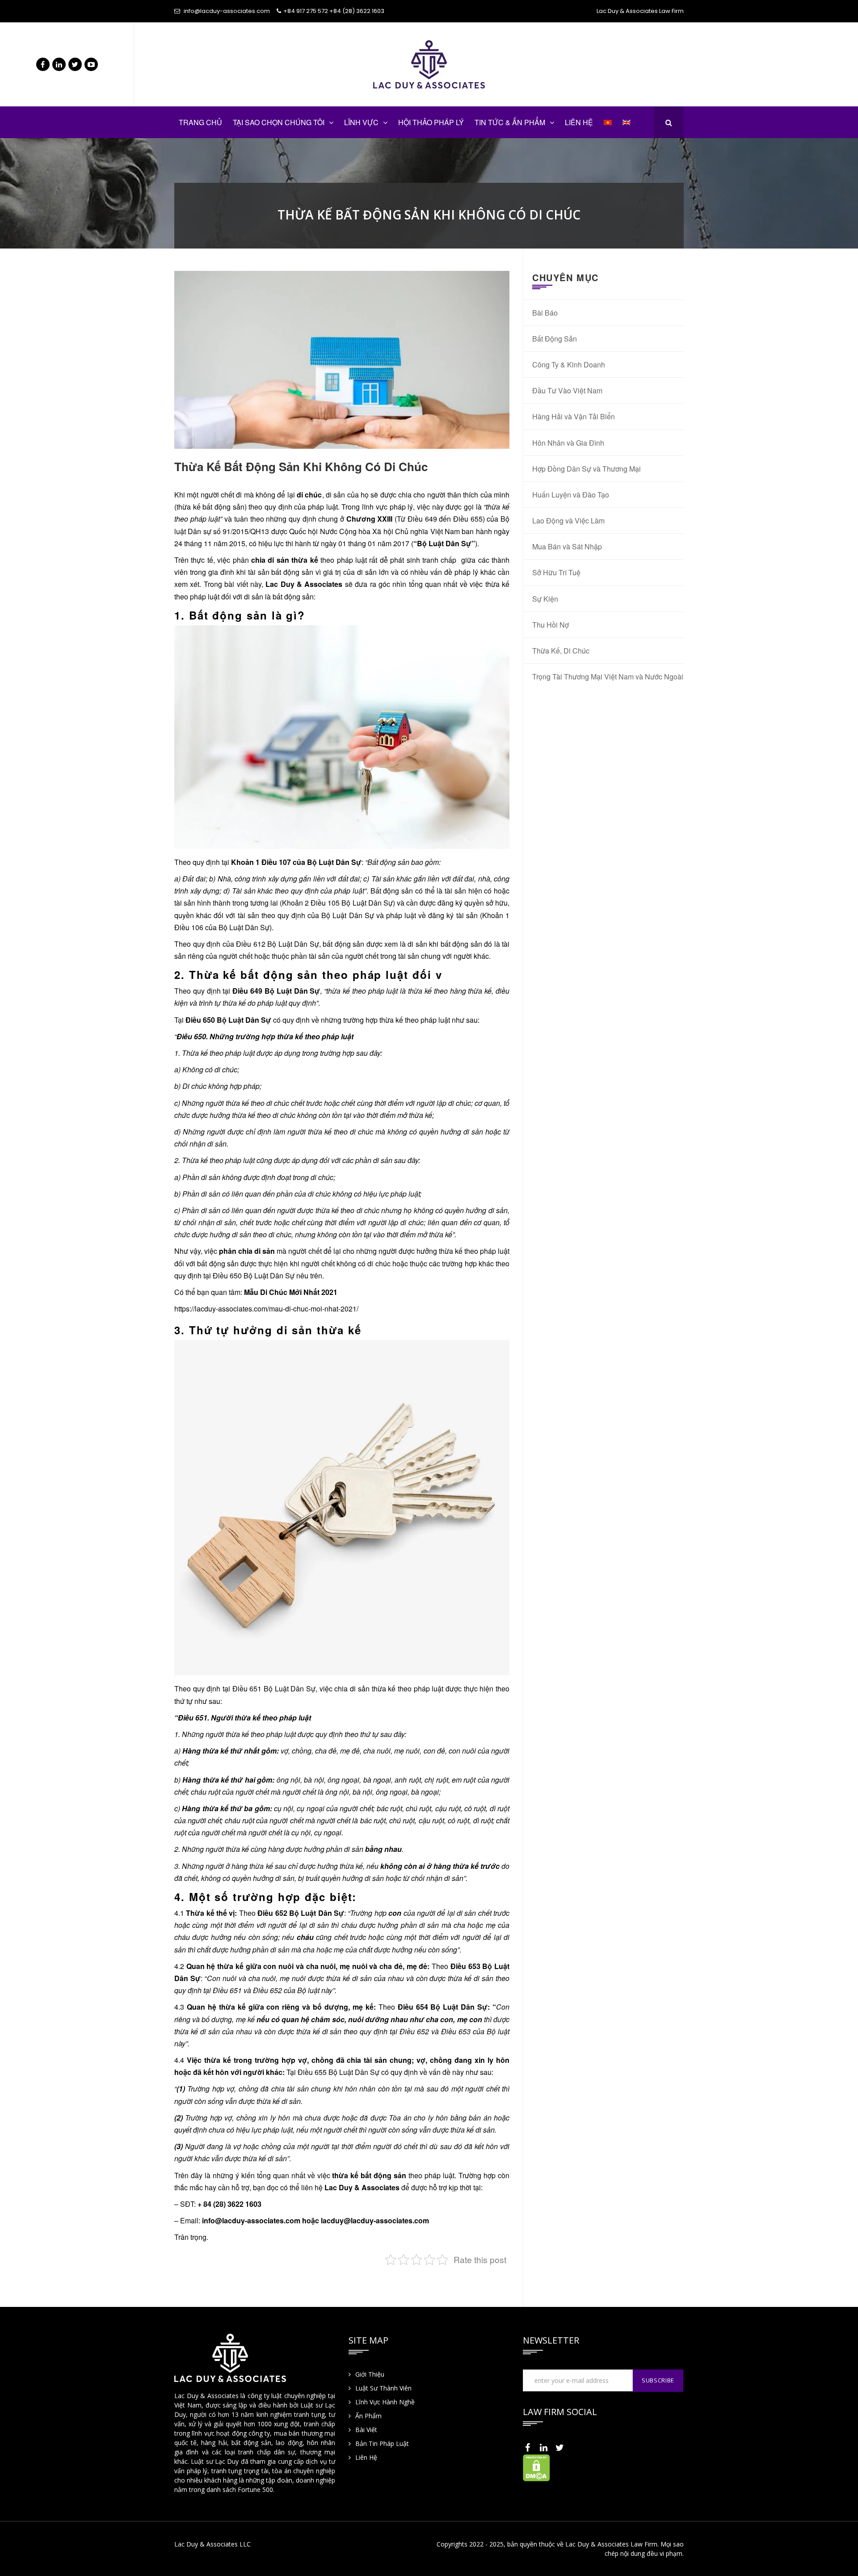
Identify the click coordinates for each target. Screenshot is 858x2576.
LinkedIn (59, 64)
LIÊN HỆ (579, 122)
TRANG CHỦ (200, 122)
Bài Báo (545, 313)
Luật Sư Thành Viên (383, 2388)
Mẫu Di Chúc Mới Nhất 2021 (291, 1292)
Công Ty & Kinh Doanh (569, 365)
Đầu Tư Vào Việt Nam (567, 390)
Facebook (43, 64)
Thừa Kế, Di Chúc (561, 651)
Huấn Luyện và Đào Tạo (571, 495)
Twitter (75, 64)
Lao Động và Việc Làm (568, 521)
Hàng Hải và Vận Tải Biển (574, 416)
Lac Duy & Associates (305, 584)
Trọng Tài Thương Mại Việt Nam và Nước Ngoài (608, 677)
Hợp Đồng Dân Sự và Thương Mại (587, 469)
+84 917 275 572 (306, 11)
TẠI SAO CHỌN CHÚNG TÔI (279, 122)
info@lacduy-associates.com (227, 11)
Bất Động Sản (555, 339)
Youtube (91, 64)
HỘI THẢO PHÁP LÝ (431, 122)
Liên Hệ (366, 2457)
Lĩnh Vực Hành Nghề (385, 2402)
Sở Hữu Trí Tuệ (556, 572)
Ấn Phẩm (368, 2416)
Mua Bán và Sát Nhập (567, 546)
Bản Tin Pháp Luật (382, 2443)
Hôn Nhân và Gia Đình (568, 443)
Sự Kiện (545, 599)
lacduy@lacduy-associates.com (375, 2220)
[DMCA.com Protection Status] (536, 2467)
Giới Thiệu (370, 2374)
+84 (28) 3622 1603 (357, 11)
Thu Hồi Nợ (551, 625)
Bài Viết (366, 2430)
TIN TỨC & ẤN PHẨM (510, 122)
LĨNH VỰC (361, 122)
